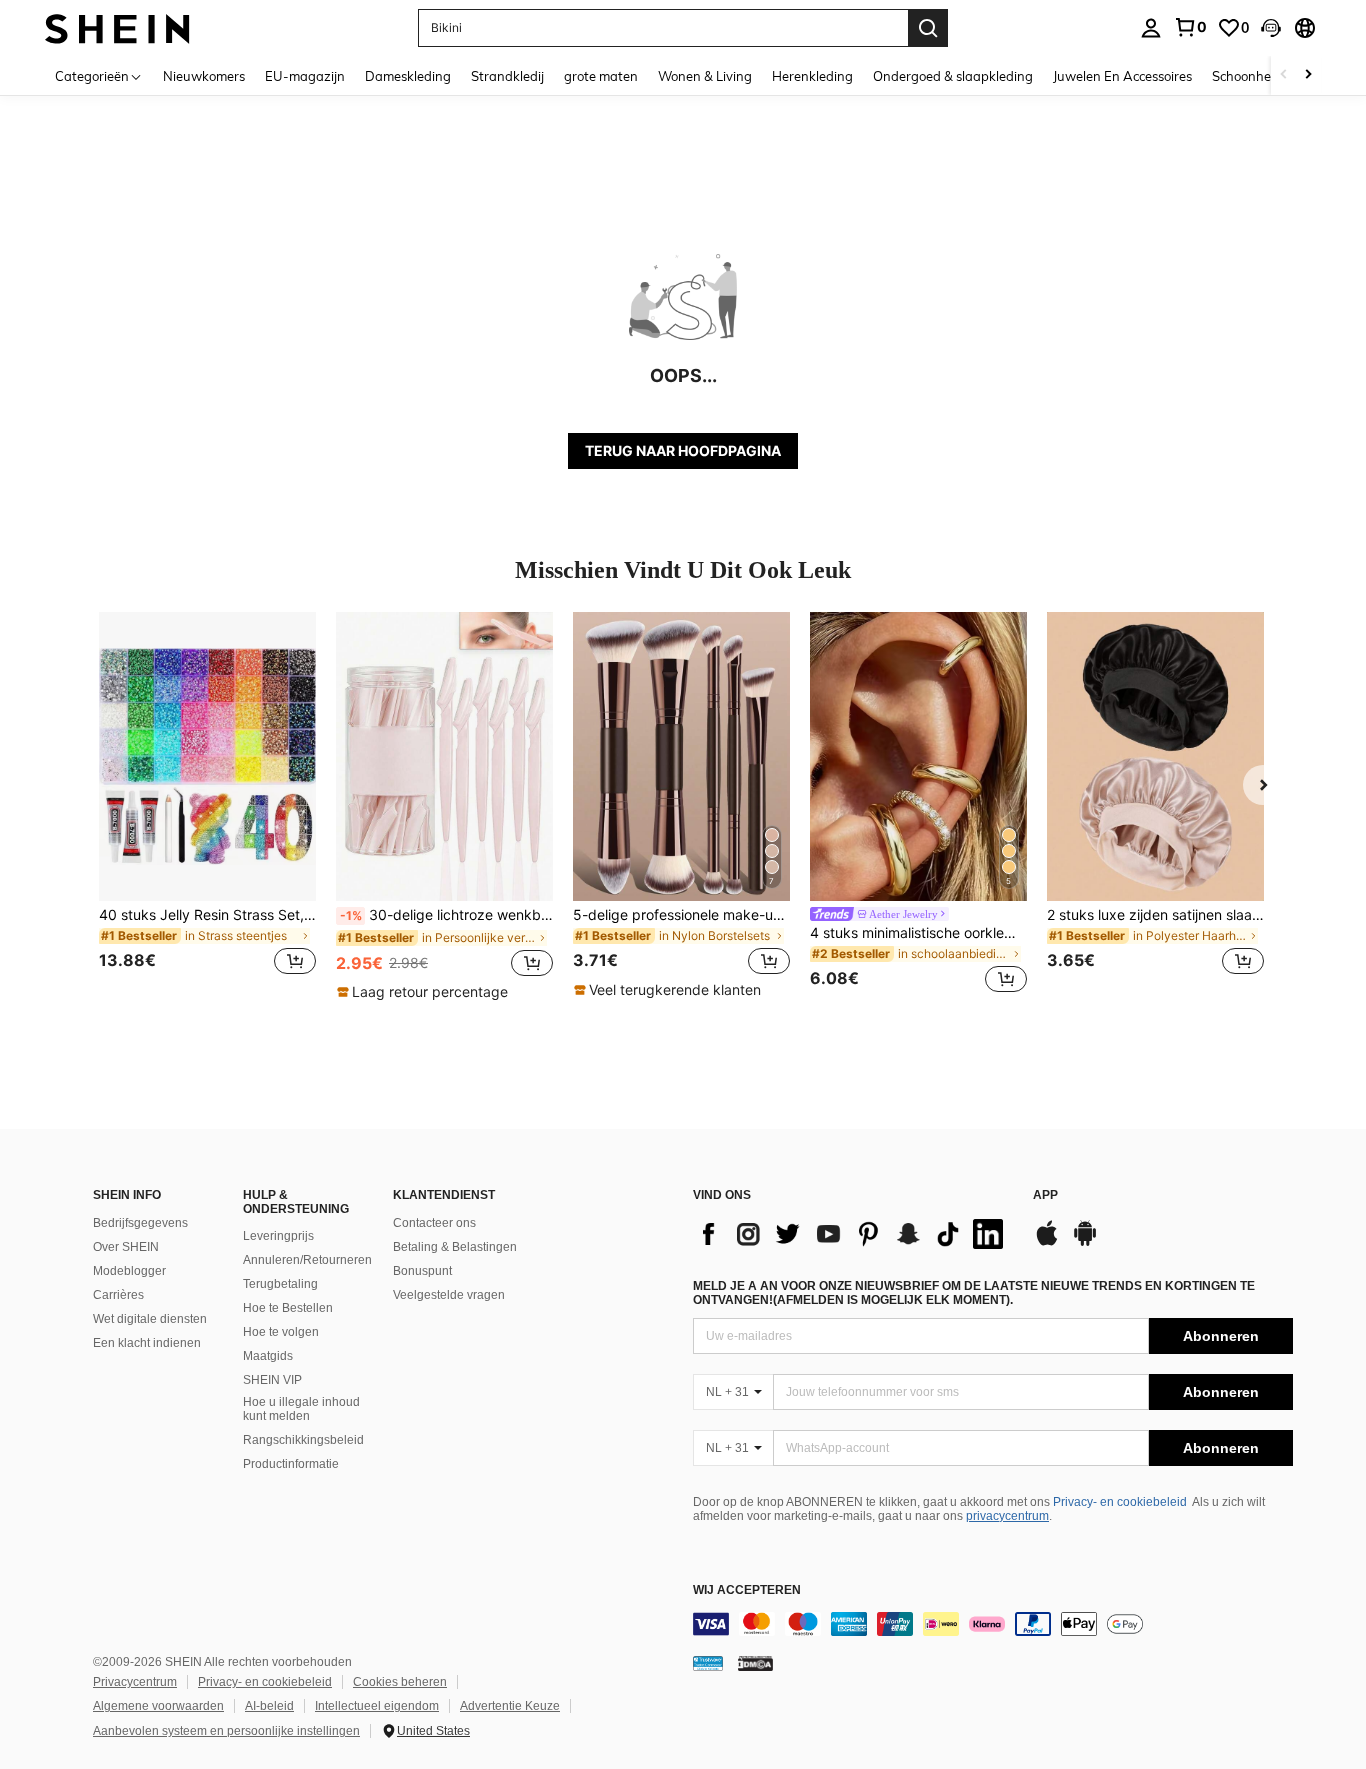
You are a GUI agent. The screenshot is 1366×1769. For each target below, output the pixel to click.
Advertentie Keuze (510, 1706)
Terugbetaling (280, 1284)
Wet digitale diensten (150, 1319)
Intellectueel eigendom (377, 1706)
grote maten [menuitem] (601, 76)
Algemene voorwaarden (158, 1706)
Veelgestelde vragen (449, 1295)
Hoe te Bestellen (288, 1308)
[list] (853, 1234)
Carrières (118, 1295)
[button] (1271, 28)
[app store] (1047, 1243)
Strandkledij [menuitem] (507, 76)
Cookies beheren (400, 1682)
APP (1045, 1195)
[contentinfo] (993, 1624)
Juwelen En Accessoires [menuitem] (1122, 76)
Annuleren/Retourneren (307, 1260)
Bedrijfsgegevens (140, 1223)
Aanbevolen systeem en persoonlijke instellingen (226, 1731)
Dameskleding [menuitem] (408, 76)
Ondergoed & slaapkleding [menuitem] (953, 76)
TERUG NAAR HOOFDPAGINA (683, 450)
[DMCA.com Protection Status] (755, 1663)
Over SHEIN (126, 1247)
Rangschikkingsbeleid (303, 1440)
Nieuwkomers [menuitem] (204, 76)
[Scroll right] (1308, 75)
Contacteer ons (434, 1223)
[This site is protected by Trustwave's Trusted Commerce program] (708, 1663)
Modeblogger (129, 1271)
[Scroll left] (1284, 75)
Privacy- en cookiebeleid (1120, 1502)
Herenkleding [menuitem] (812, 76)
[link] (1190, 27)
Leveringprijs (278, 1236)
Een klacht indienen (147, 1343)
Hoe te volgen (281, 1332)
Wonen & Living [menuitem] (705, 76)
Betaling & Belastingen (455, 1247)
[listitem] (207, 805)
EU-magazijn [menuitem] (305, 76)
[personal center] (1151, 28)
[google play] (1085, 1243)
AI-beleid (269, 1706)
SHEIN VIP (272, 1380)
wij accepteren (747, 1590)
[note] (425, 992)
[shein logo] (117, 27)
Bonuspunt (422, 1271)
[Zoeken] (928, 28)
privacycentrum (1007, 1516)
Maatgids (268, 1356)
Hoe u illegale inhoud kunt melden (301, 1409)
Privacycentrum (135, 1682)
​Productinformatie (291, 1464)
